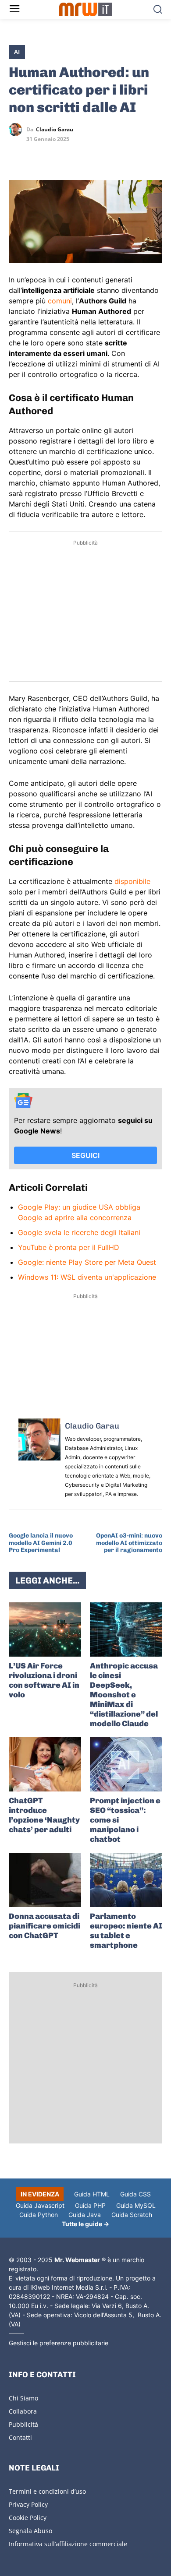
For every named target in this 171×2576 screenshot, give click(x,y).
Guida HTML (92, 2194)
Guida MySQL (136, 2205)
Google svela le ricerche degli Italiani (79, 1232)
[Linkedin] (38, 155)
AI (17, 52)
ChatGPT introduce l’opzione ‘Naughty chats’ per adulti (44, 1815)
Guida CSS (135, 2194)
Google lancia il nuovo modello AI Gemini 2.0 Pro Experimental (41, 1543)
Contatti (20, 2437)
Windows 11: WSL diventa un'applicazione (87, 1277)
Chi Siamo (23, 2398)
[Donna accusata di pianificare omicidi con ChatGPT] (45, 1880)
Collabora (23, 2411)
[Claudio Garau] (18, 130)
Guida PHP (90, 2205)
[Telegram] (78, 155)
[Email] (98, 155)
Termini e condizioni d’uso (47, 2491)
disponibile (132, 881)
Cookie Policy (28, 2518)
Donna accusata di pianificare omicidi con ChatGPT (45, 1926)
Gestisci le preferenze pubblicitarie (59, 2343)
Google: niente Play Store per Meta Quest (87, 1262)
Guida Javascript (40, 2205)
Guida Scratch (132, 2215)
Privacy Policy (28, 2504)
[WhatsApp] (58, 155)
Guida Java (85, 2215)
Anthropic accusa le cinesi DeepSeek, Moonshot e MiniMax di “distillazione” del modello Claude (124, 1695)
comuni (60, 301)
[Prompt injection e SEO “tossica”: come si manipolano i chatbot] (126, 1764)
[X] (18, 155)
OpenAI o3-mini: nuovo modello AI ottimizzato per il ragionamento (129, 1543)
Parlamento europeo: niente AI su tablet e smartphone (126, 1931)
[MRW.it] (86, 9)
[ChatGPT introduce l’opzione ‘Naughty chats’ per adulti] (45, 1764)
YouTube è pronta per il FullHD (69, 1247)
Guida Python (39, 2215)
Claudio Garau (55, 130)
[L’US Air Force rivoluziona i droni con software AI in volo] (45, 1629)
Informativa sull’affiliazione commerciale (68, 2544)
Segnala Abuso (30, 2531)
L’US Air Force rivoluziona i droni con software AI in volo (44, 1680)
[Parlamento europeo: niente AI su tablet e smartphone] (126, 1880)
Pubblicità (23, 2424)
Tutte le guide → (85, 2224)
